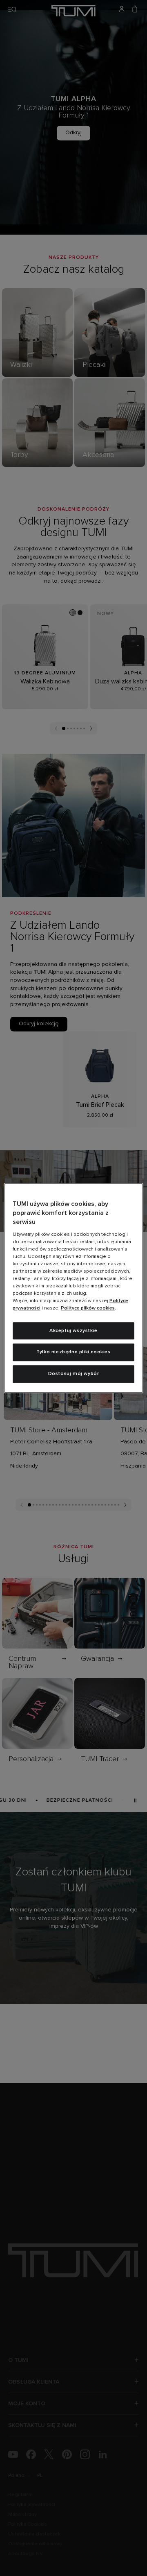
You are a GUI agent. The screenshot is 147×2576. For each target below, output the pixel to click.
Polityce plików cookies (88, 1308)
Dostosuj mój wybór (74, 1374)
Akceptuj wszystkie (73, 1331)
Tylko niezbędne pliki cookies (73, 1352)
